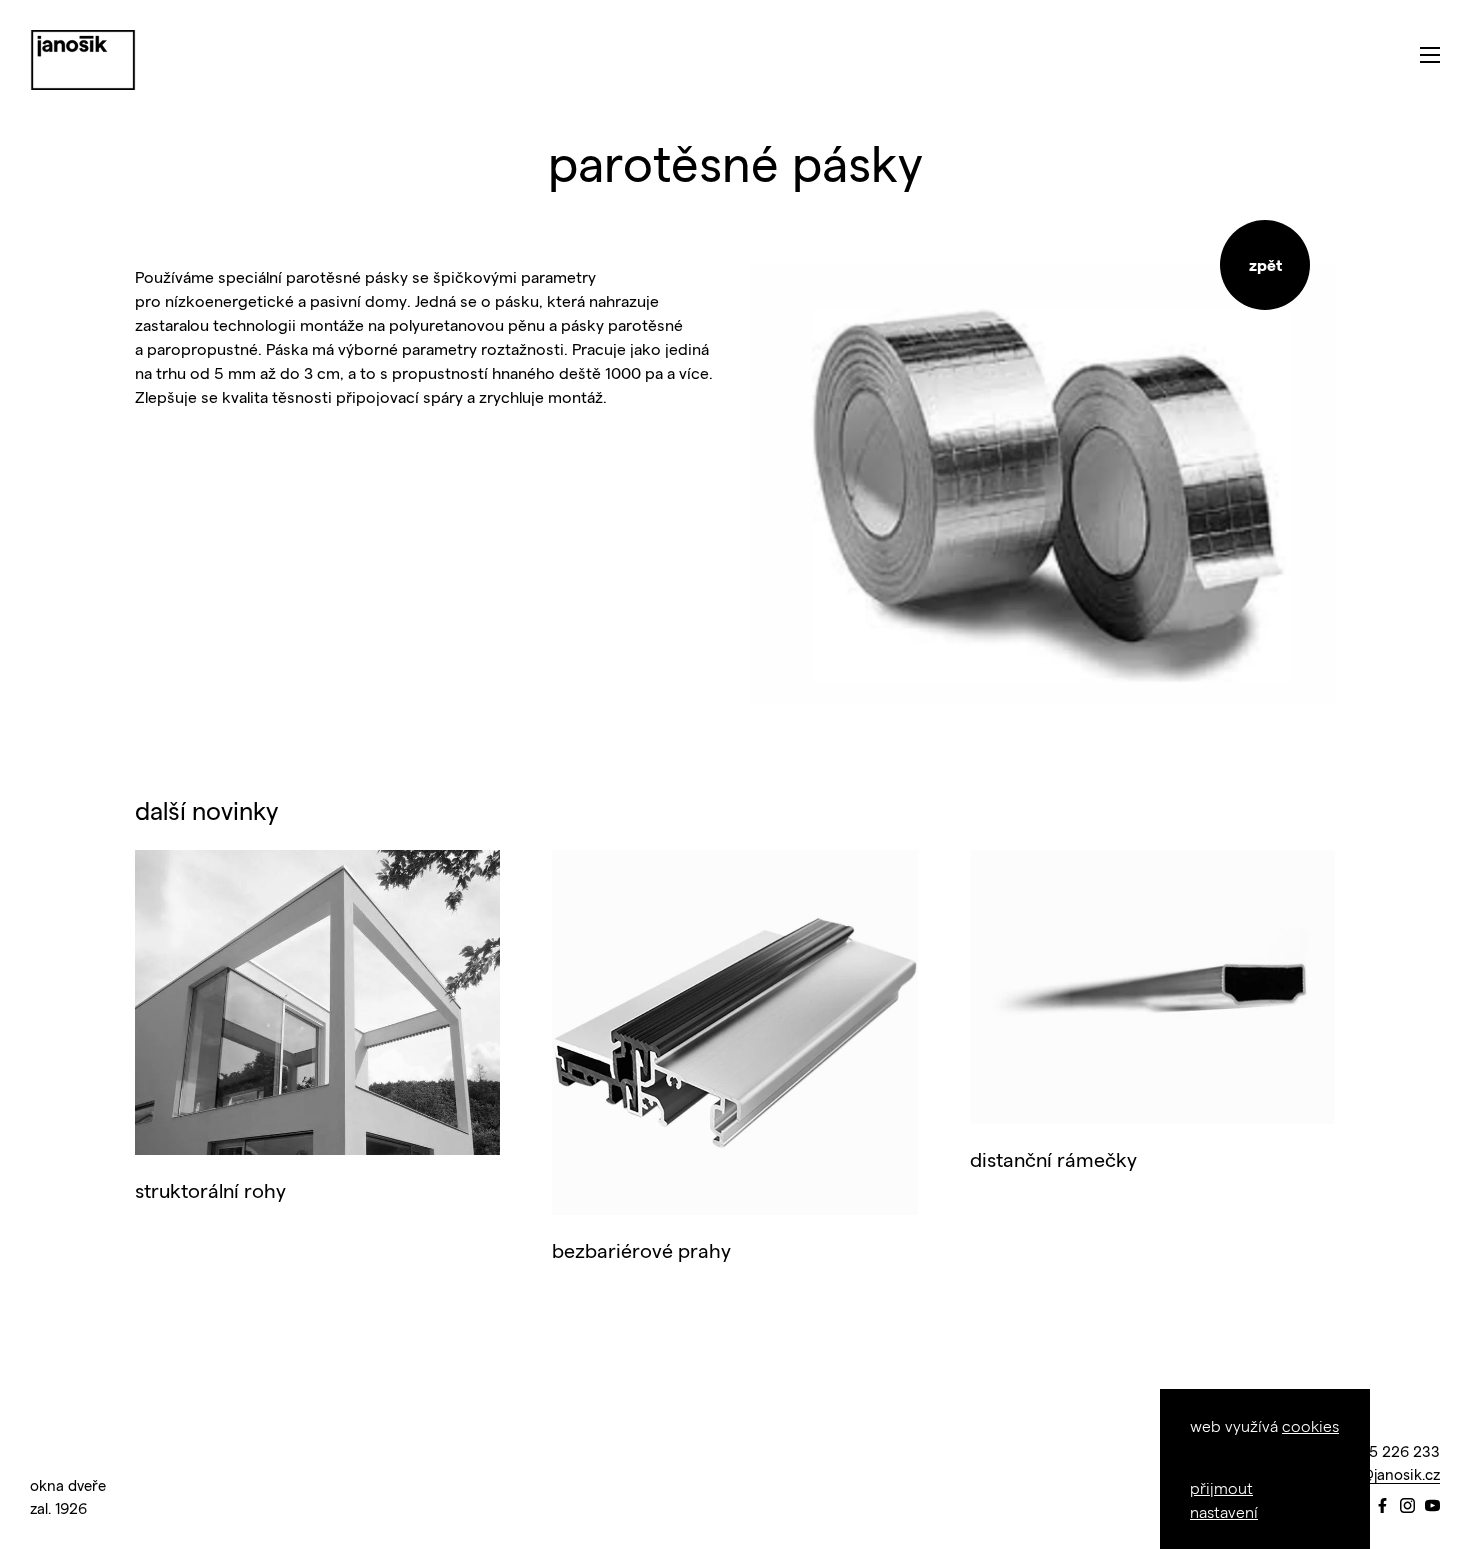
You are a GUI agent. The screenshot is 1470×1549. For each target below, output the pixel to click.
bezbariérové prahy (641, 1250)
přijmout (1221, 1487)
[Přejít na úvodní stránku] (83, 60)
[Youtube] (1432, 1506)
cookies (1310, 1425)
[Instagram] (1407, 1506)
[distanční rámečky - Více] (1152, 987)
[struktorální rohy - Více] (317, 1002)
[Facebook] (1382, 1506)
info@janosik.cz (1386, 1474)
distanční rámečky (1053, 1159)
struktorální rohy (210, 1190)
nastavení (1224, 1511)
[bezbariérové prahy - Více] (734, 1032)
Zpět (1265, 264)
